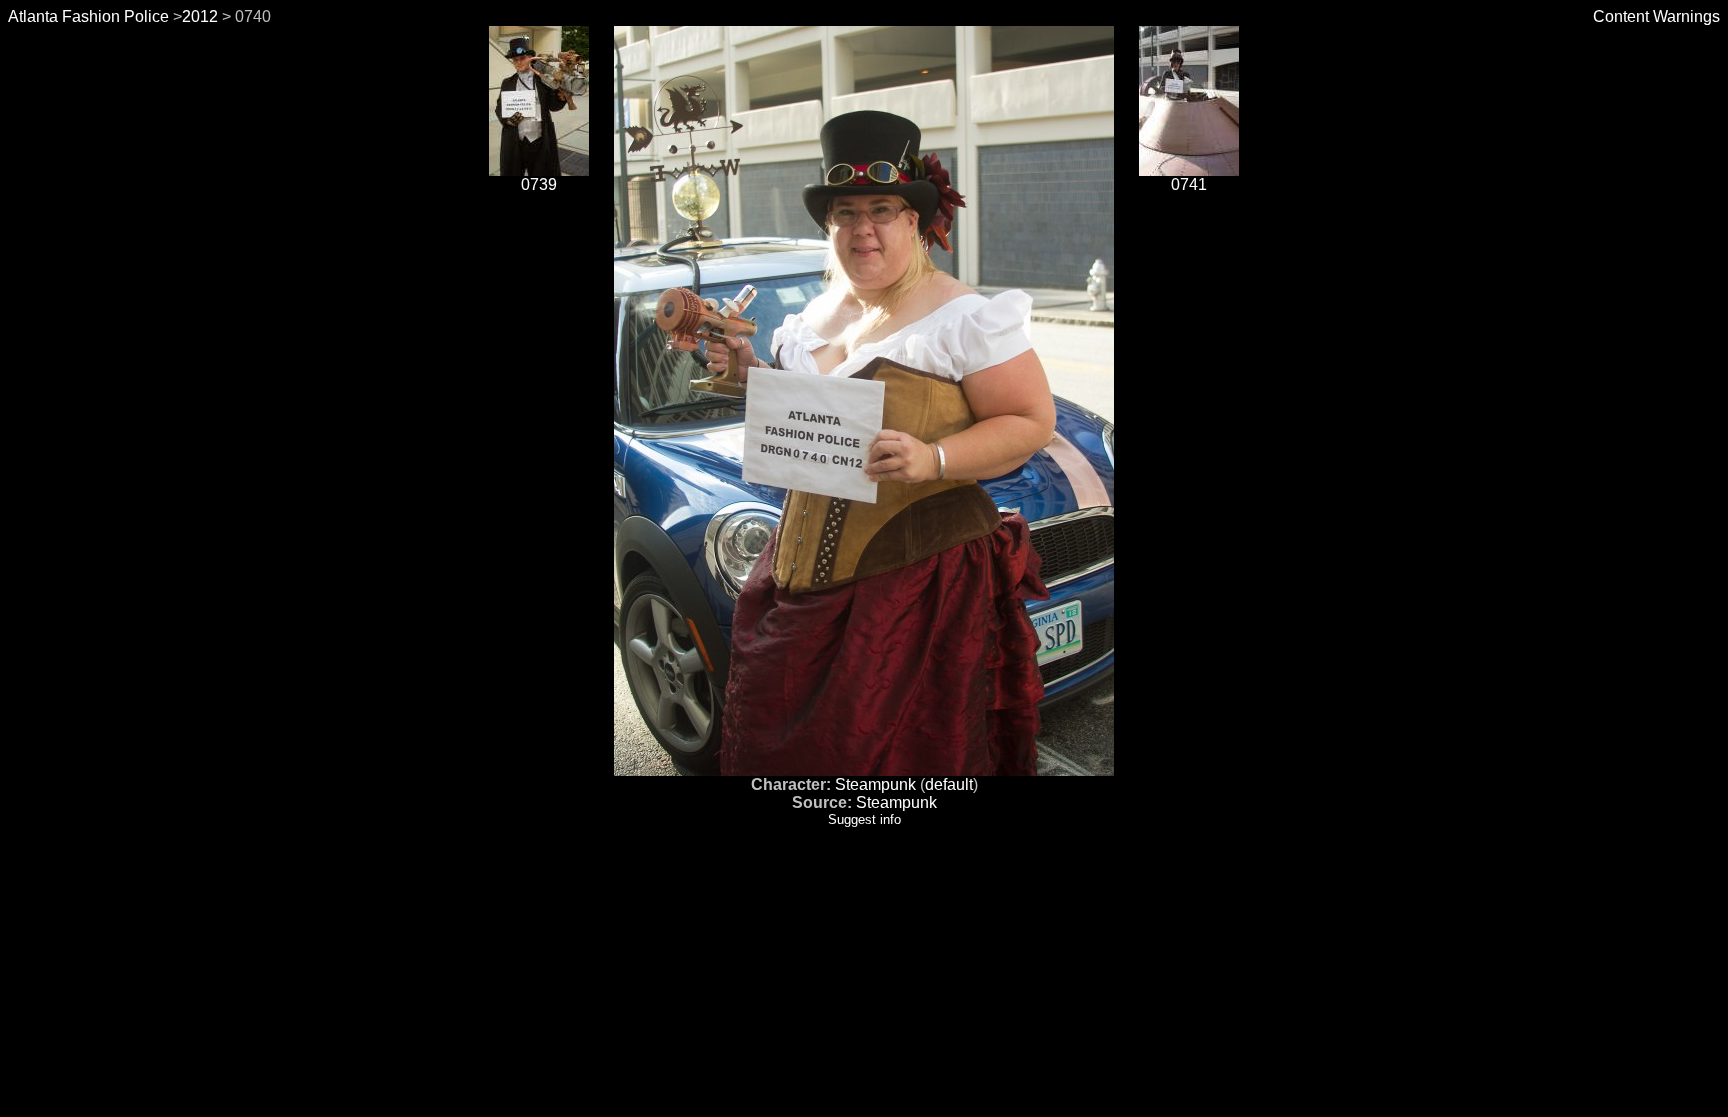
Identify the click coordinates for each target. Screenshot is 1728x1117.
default (949, 784)
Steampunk (875, 784)
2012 (200, 16)
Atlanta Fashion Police (88, 16)
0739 (539, 184)
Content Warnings (1656, 16)
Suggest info (864, 819)
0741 (1189, 184)
